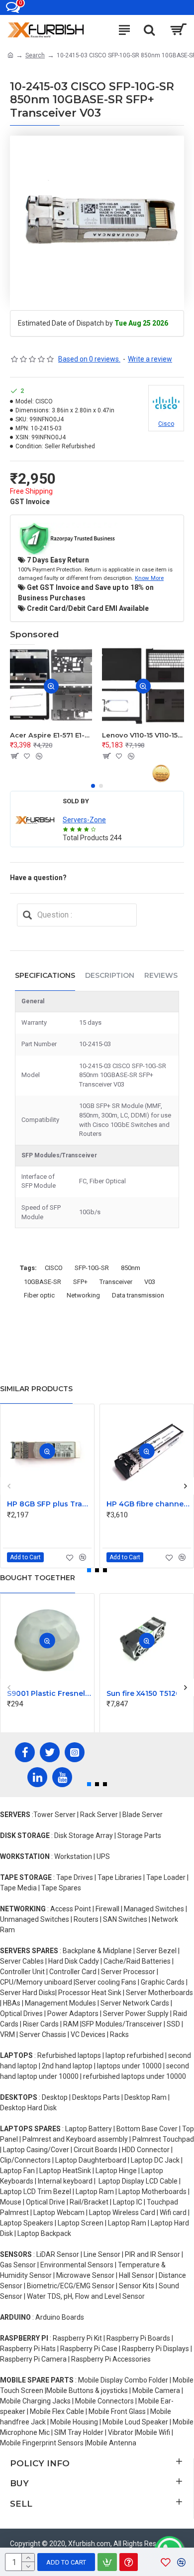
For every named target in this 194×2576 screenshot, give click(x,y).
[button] (93, 786)
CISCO (54, 1268)
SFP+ (80, 1282)
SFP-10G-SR (92, 1268)
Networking (83, 1295)
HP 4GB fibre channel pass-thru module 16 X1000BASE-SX (149, 1504)
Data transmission (138, 1295)
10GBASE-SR (43, 1282)
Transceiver (116, 1282)
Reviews (161, 975)
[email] (27, 915)
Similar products (36, 1389)
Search (35, 55)
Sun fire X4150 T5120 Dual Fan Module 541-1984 (149, 1693)
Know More (149, 578)
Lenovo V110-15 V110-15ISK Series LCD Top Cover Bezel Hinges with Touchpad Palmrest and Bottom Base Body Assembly (143, 735)
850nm (131, 1268)
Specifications (45, 975)
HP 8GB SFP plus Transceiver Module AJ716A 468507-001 (49, 1504)
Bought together (38, 1578)
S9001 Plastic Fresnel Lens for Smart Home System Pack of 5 (49, 1693)
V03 (150, 1282)
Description (110, 975)
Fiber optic (39, 1295)
